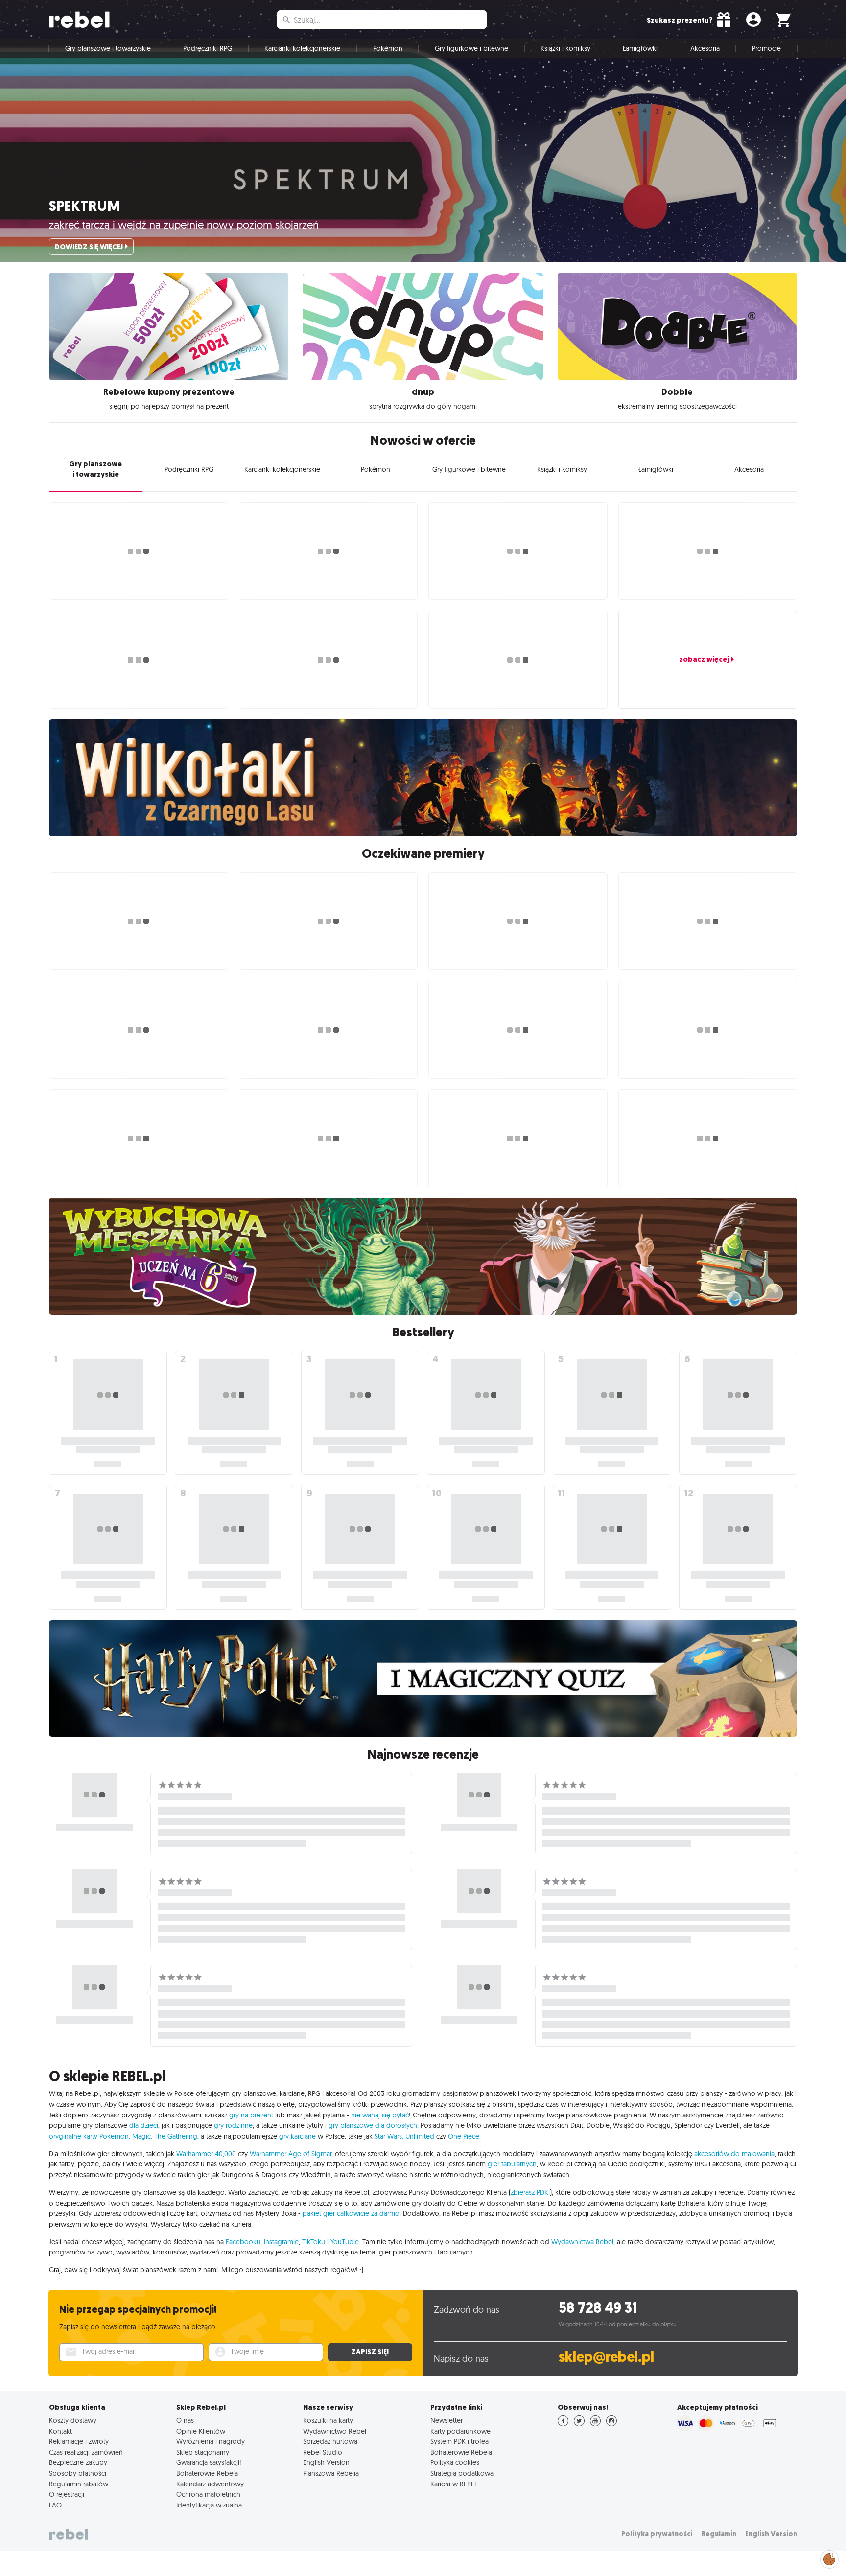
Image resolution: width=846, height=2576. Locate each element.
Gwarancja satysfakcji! (209, 2462)
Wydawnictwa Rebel (582, 2242)
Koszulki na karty (328, 2420)
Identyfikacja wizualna (209, 2505)
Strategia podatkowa (462, 2473)
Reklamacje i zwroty (79, 2441)
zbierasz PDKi (530, 2192)
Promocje (766, 48)
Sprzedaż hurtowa (330, 2441)
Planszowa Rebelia (331, 2473)
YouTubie (345, 2242)
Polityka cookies (455, 2462)
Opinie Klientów (201, 2431)
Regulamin (719, 2534)
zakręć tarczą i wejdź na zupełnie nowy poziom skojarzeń (184, 225)
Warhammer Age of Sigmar (291, 2154)
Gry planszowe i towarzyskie (108, 48)
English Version (326, 2462)
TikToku (314, 2242)
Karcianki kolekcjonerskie (302, 48)
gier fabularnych (512, 2164)
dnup (423, 392)
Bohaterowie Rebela (207, 2473)
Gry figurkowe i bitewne (471, 48)
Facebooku (243, 2242)
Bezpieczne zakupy (78, 2462)
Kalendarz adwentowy (210, 2484)
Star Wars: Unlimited (404, 2136)
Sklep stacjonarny (203, 2452)
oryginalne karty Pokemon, (90, 2136)
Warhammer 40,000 (206, 2154)
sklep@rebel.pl (606, 2357)
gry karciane (297, 2136)
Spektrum (85, 206)
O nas (185, 2420)
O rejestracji (67, 2494)
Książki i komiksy (565, 48)
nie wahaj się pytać (380, 2115)
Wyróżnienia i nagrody (211, 2441)
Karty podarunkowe (460, 2431)
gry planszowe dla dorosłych (373, 2125)
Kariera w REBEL (454, 2484)
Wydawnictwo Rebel (335, 2431)
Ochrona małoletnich (208, 2494)
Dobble (677, 392)
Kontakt (60, 2431)
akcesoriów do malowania (734, 2154)
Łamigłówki (640, 48)
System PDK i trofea (459, 2441)
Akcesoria (705, 48)
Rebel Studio (323, 2452)
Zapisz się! (370, 2352)
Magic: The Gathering (165, 2136)
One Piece (464, 2136)
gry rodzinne (233, 2125)
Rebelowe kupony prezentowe (169, 392)
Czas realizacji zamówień (86, 2452)
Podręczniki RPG (208, 48)
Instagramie (281, 2242)
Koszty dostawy (73, 2420)
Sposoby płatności (78, 2473)
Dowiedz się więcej (89, 247)
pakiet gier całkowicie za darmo (351, 2213)
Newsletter (446, 2420)
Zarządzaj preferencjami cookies (829, 2558)
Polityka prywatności (657, 2534)
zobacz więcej (704, 659)
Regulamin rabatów (79, 2484)
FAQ (55, 2505)
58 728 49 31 (598, 2308)
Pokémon (388, 48)
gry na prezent (251, 2115)
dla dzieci (144, 2125)
